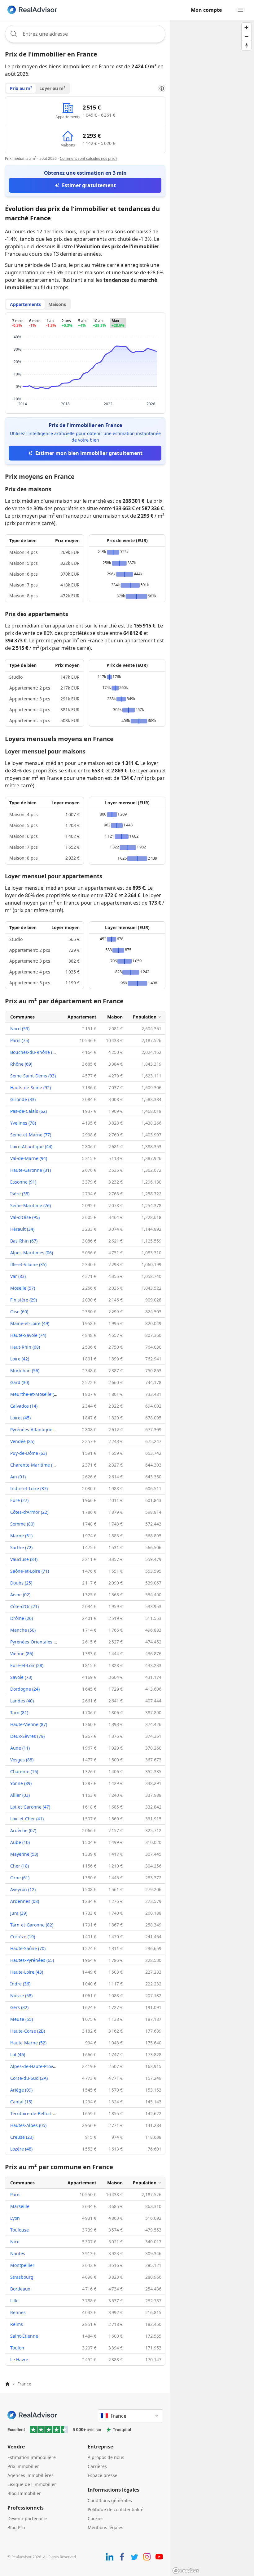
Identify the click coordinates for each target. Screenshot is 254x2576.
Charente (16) (24, 1771)
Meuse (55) (22, 2019)
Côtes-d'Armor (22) (29, 1512)
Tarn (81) (19, 1713)
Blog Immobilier (24, 2493)
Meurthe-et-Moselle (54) (35, 1394)
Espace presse (103, 2475)
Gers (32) (19, 2007)
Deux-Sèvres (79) (27, 1736)
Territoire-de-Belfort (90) (35, 2113)
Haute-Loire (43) (27, 1972)
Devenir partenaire (27, 2518)
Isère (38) (20, 1194)
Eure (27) (19, 1500)
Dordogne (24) (25, 1689)
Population (145, 1017)
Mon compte (206, 10)
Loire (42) (20, 1359)
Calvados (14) (24, 1406)
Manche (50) (23, 1630)
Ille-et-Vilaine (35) (28, 1264)
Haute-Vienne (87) (29, 1724)
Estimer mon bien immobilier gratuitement (89, 453)
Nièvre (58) (21, 1996)
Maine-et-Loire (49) (30, 1323)
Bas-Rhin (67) (24, 1241)
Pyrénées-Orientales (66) (36, 1642)
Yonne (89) (21, 1783)
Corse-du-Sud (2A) (29, 2078)
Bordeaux (20, 2289)
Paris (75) (20, 1040)
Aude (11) (20, 1748)
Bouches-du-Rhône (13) (34, 1052)
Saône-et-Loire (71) (30, 1571)
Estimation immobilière (32, 2457)
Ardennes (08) (25, 1901)
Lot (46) (18, 2055)
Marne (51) (21, 1536)
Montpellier (22, 2265)
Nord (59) (20, 1029)
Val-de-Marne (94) (29, 1158)
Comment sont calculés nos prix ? (88, 158)
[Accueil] (7, 2384)
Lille (14, 2301)
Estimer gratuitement (89, 185)
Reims (17, 2324)
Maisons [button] (57, 304)
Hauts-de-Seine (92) (31, 1088)
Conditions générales (110, 2500)
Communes (22, 1017)
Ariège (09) (21, 2090)
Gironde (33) (23, 1099)
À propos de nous (106, 2457)
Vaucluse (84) (24, 1559)
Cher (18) (20, 1866)
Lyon (15, 2218)
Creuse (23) (22, 2137)
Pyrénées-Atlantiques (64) (37, 1430)
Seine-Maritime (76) (31, 1205)
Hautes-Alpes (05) (28, 2125)
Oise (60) (19, 1312)
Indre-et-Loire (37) (29, 1488)
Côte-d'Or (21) (24, 1606)
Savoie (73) (21, 1677)
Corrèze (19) (23, 1937)
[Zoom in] (246, 27)
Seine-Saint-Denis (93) (33, 1076)
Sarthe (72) (21, 1547)
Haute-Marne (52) (28, 2043)
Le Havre (19, 2360)
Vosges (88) (22, 1760)
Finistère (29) (24, 1300)
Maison (115, 1017)
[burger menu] (240, 10)
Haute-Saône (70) (28, 1948)
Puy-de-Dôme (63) (28, 1453)
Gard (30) (20, 1382)
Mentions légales (105, 2527)
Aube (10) (20, 1842)
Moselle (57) (23, 1288)
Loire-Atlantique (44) (31, 1146)
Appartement (82, 1017)
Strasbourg (22, 2277)
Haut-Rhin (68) (25, 1347)
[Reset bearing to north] (246, 45)
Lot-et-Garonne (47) (30, 1807)
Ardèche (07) (23, 1830)
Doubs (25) (21, 1583)
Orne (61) (20, 1878)
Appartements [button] (25, 304)
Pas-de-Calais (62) (28, 1111)
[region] (212, 1298)
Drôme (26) (22, 1618)
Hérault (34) (22, 1229)
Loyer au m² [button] (52, 88)
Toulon (17, 2348)
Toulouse (20, 2230)
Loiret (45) (20, 1418)
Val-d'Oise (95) (25, 1217)
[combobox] (85, 34)
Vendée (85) (22, 1441)
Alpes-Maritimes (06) (32, 1253)
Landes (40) (22, 1701)
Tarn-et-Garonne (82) (32, 1925)
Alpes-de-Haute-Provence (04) (41, 2066)
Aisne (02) (20, 1595)
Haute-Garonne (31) (31, 1170)
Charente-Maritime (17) (34, 1465)
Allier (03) (20, 1795)
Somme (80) (22, 1524)
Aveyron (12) (23, 1889)
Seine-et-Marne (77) (31, 1135)
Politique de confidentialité (116, 2509)
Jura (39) (19, 1913)
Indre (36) (20, 1984)
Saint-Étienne (24, 2336)
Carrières (97, 2466)
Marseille (20, 2206)
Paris (15, 2194)
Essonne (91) (23, 1182)
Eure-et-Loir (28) (27, 1665)
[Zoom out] (246, 36)
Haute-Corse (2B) (28, 2031)
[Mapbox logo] (186, 2571)
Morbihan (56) (25, 1371)
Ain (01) (18, 1477)
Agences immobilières (31, 2475)
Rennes (18, 2312)
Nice (15, 2242)
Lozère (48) (21, 2149)
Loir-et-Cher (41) (27, 1819)
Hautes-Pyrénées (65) (32, 1960)
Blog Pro (16, 2527)
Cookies (96, 2518)
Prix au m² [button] (21, 88)
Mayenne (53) (24, 1854)
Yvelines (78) (23, 1123)
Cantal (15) (21, 2102)
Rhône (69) (21, 1064)
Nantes (18, 2253)
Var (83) (18, 1276)
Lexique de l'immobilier (32, 2484)
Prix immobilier (23, 2466)
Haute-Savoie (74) (28, 1335)
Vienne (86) (22, 1654)
